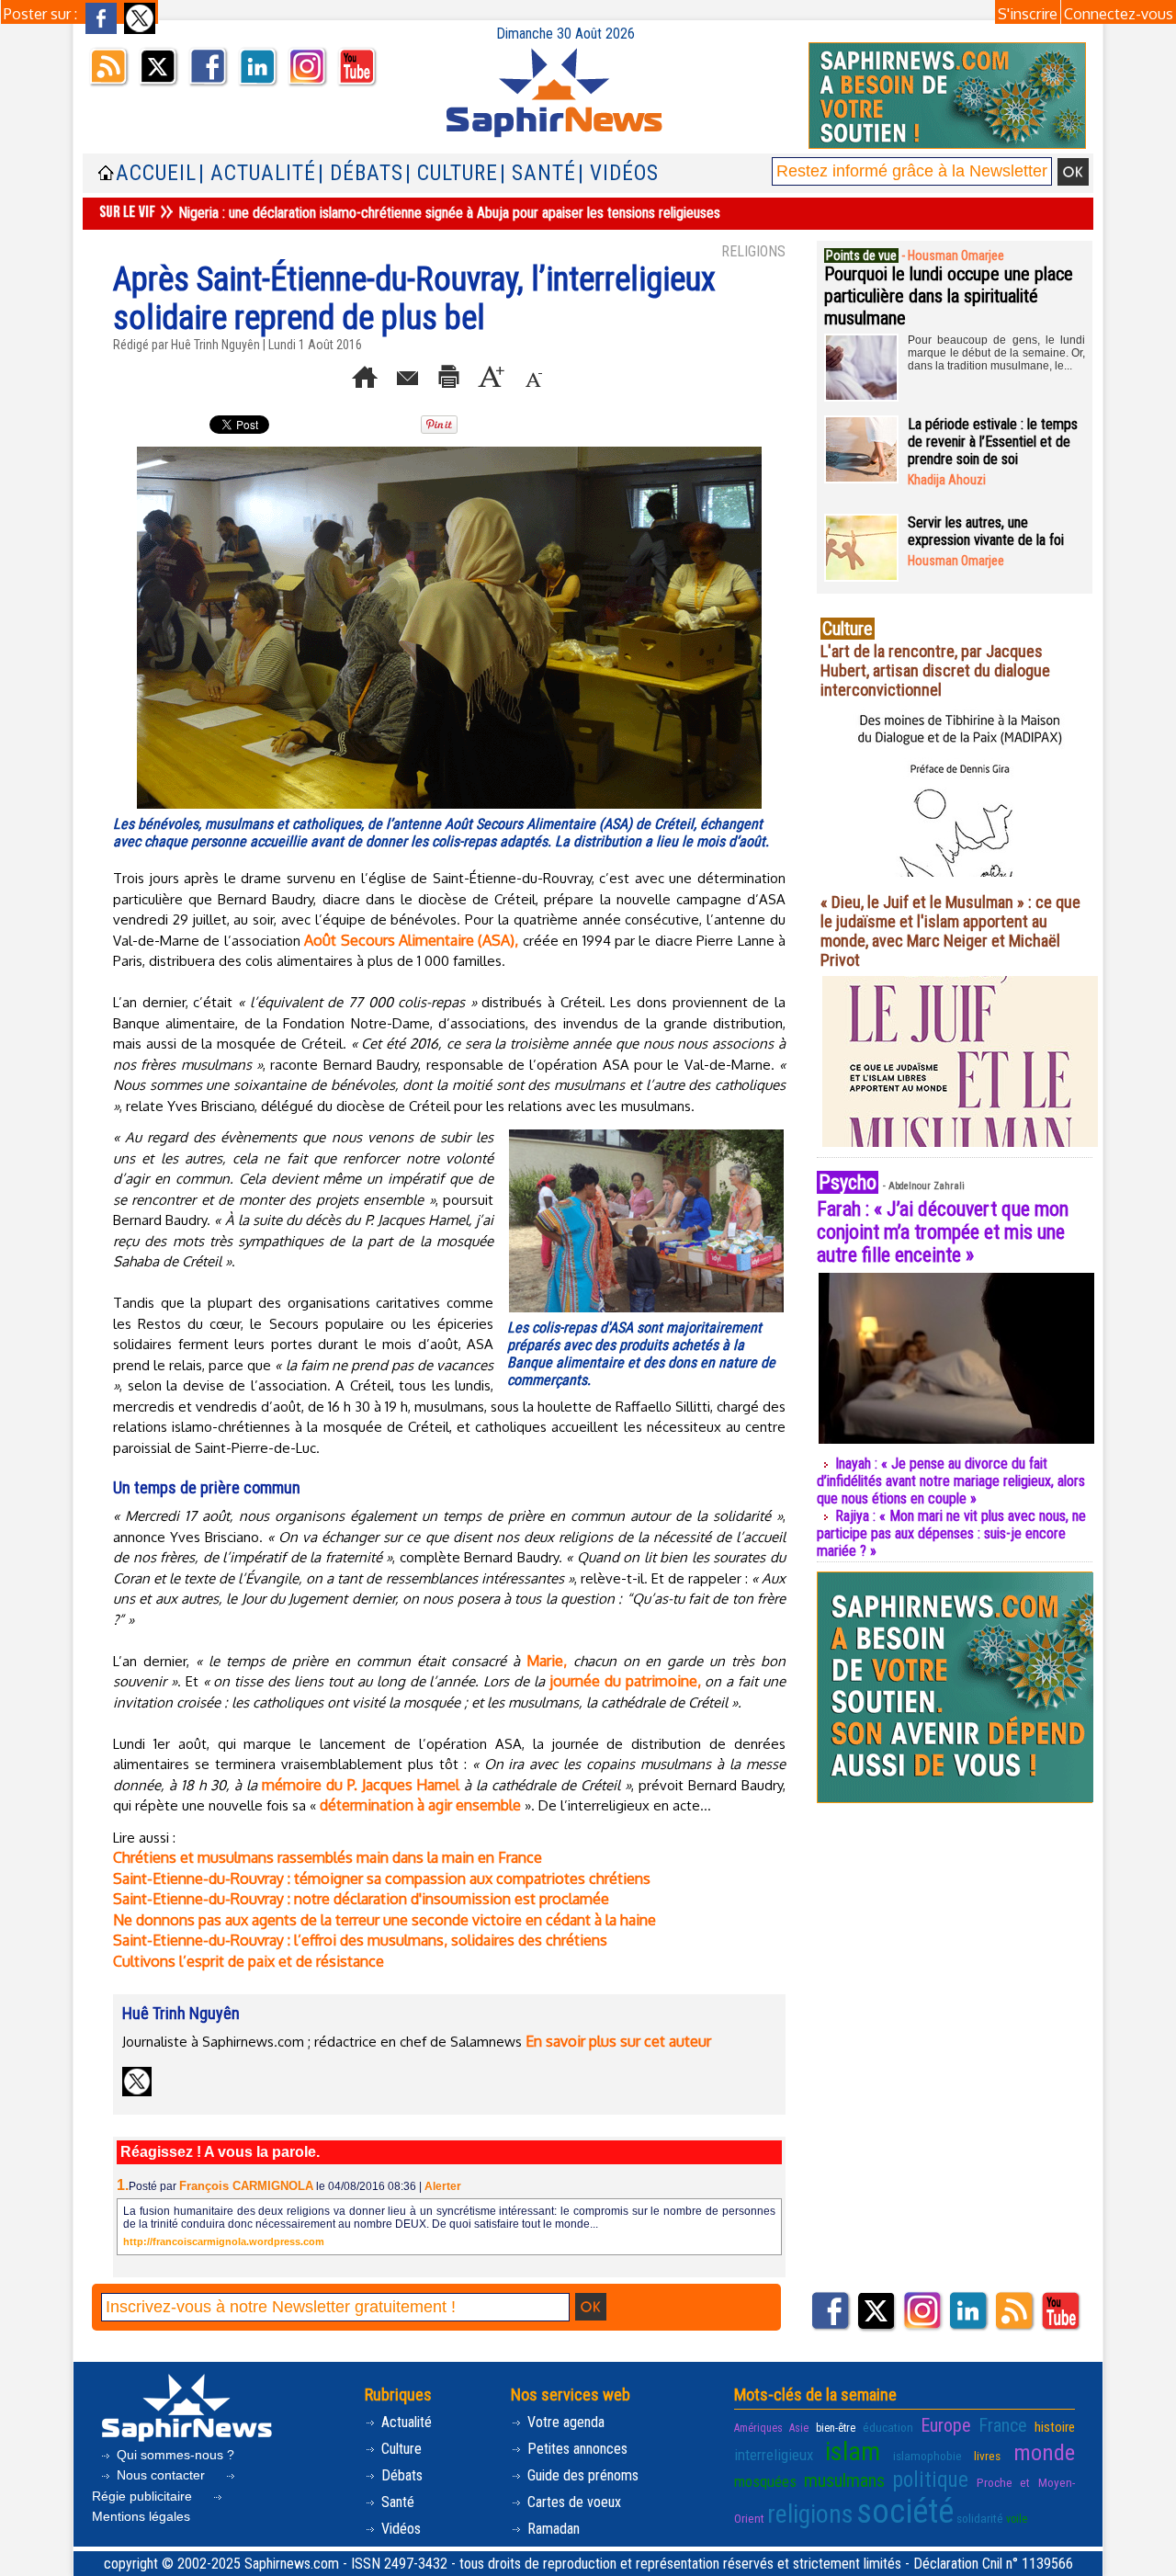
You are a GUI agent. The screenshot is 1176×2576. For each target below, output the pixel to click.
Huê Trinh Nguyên (215, 345)
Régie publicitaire (144, 2496)
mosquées (765, 2481)
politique (931, 2480)
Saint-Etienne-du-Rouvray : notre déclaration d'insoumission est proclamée (361, 1899)
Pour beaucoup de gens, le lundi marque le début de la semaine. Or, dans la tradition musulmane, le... (996, 353)
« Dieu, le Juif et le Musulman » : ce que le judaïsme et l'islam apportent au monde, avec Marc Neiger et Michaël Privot (950, 931)
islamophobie (927, 2456)
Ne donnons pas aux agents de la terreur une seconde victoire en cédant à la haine (384, 1920)
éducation (888, 2427)
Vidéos (399, 2529)
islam (853, 2451)
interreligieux (774, 2455)
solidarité (980, 2518)
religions (810, 2514)
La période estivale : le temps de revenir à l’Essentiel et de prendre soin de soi (993, 442)
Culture (400, 2449)
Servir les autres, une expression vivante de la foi (986, 531)
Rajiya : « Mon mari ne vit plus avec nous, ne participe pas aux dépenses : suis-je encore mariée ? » (951, 1533)
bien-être (836, 2428)
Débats (400, 2475)
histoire (1055, 2427)
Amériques (758, 2428)
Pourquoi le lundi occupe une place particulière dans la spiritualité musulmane (949, 296)
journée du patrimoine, (625, 1681)
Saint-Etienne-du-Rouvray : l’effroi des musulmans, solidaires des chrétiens (360, 1940)
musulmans (844, 2480)
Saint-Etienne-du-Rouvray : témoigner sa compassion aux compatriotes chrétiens (382, 1878)
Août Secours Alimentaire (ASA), (411, 940)
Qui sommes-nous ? (174, 2455)
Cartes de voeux (572, 2502)
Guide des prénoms (581, 2475)
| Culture (452, 173)
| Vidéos (618, 173)
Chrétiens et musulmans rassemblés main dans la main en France (328, 1857)
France (1003, 2425)
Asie (799, 2428)
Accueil (156, 173)
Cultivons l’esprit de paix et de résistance (249, 1961)
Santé (396, 2502)
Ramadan (552, 2529)
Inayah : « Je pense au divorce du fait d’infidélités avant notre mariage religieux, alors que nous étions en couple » (951, 1481)
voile (1017, 2519)
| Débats (361, 173)
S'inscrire (1028, 14)
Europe (946, 2425)
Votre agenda (564, 2422)
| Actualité (257, 173)
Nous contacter (161, 2475)
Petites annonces (576, 2449)
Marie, (547, 1661)
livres (987, 2456)
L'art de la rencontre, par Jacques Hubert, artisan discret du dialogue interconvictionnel (935, 670)
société (905, 2512)
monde (1044, 2452)
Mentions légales (141, 2516)
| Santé (538, 173)
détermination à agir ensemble (420, 1805)
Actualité (405, 2422)
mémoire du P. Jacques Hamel (361, 1785)
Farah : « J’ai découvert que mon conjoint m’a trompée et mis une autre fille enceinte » (943, 1232)
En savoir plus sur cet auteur (618, 2041)
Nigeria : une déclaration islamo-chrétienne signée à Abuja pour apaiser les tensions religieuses (449, 213)
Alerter (443, 2186)
